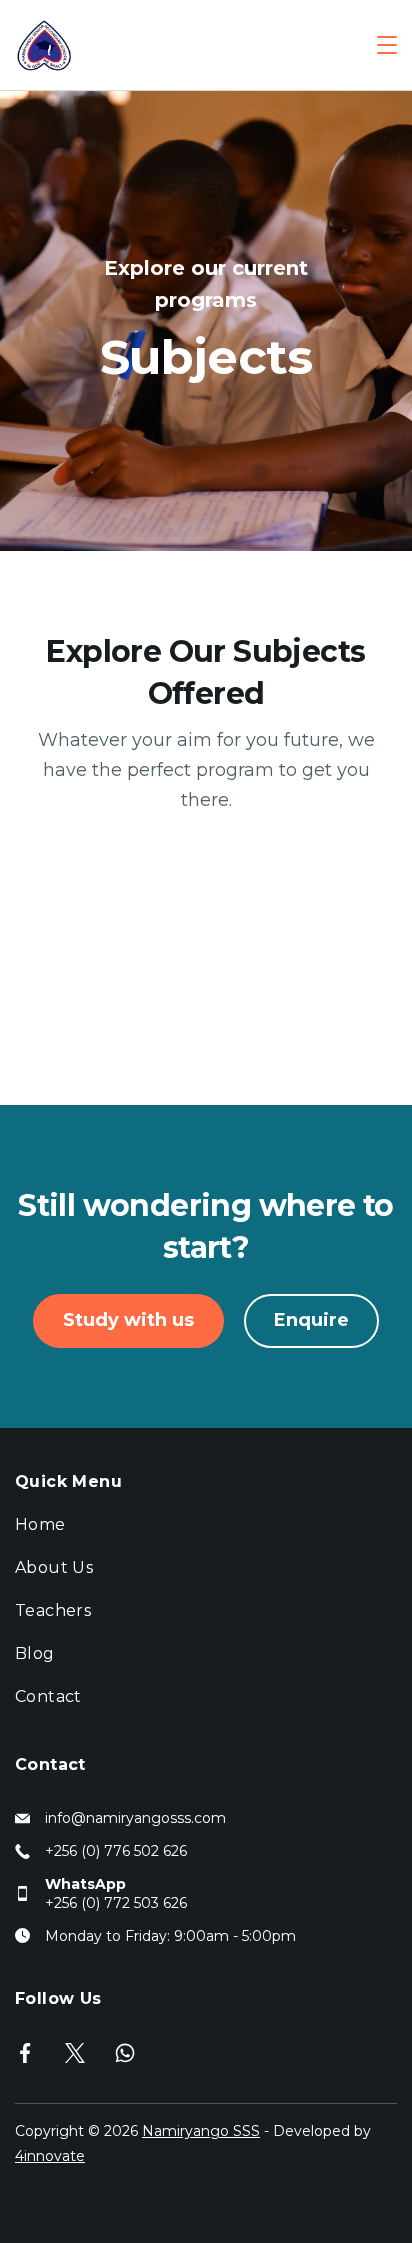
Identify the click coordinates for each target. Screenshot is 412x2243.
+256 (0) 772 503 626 (116, 1903)
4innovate (50, 2156)
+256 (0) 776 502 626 (116, 1851)
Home (40, 1524)
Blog (35, 1653)
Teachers (53, 1610)
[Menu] (387, 45)
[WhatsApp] (125, 2053)
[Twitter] (75, 2053)
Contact (48, 1696)
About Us (54, 1567)
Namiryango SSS (201, 2131)
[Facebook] (25, 2053)
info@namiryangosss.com (135, 1818)
